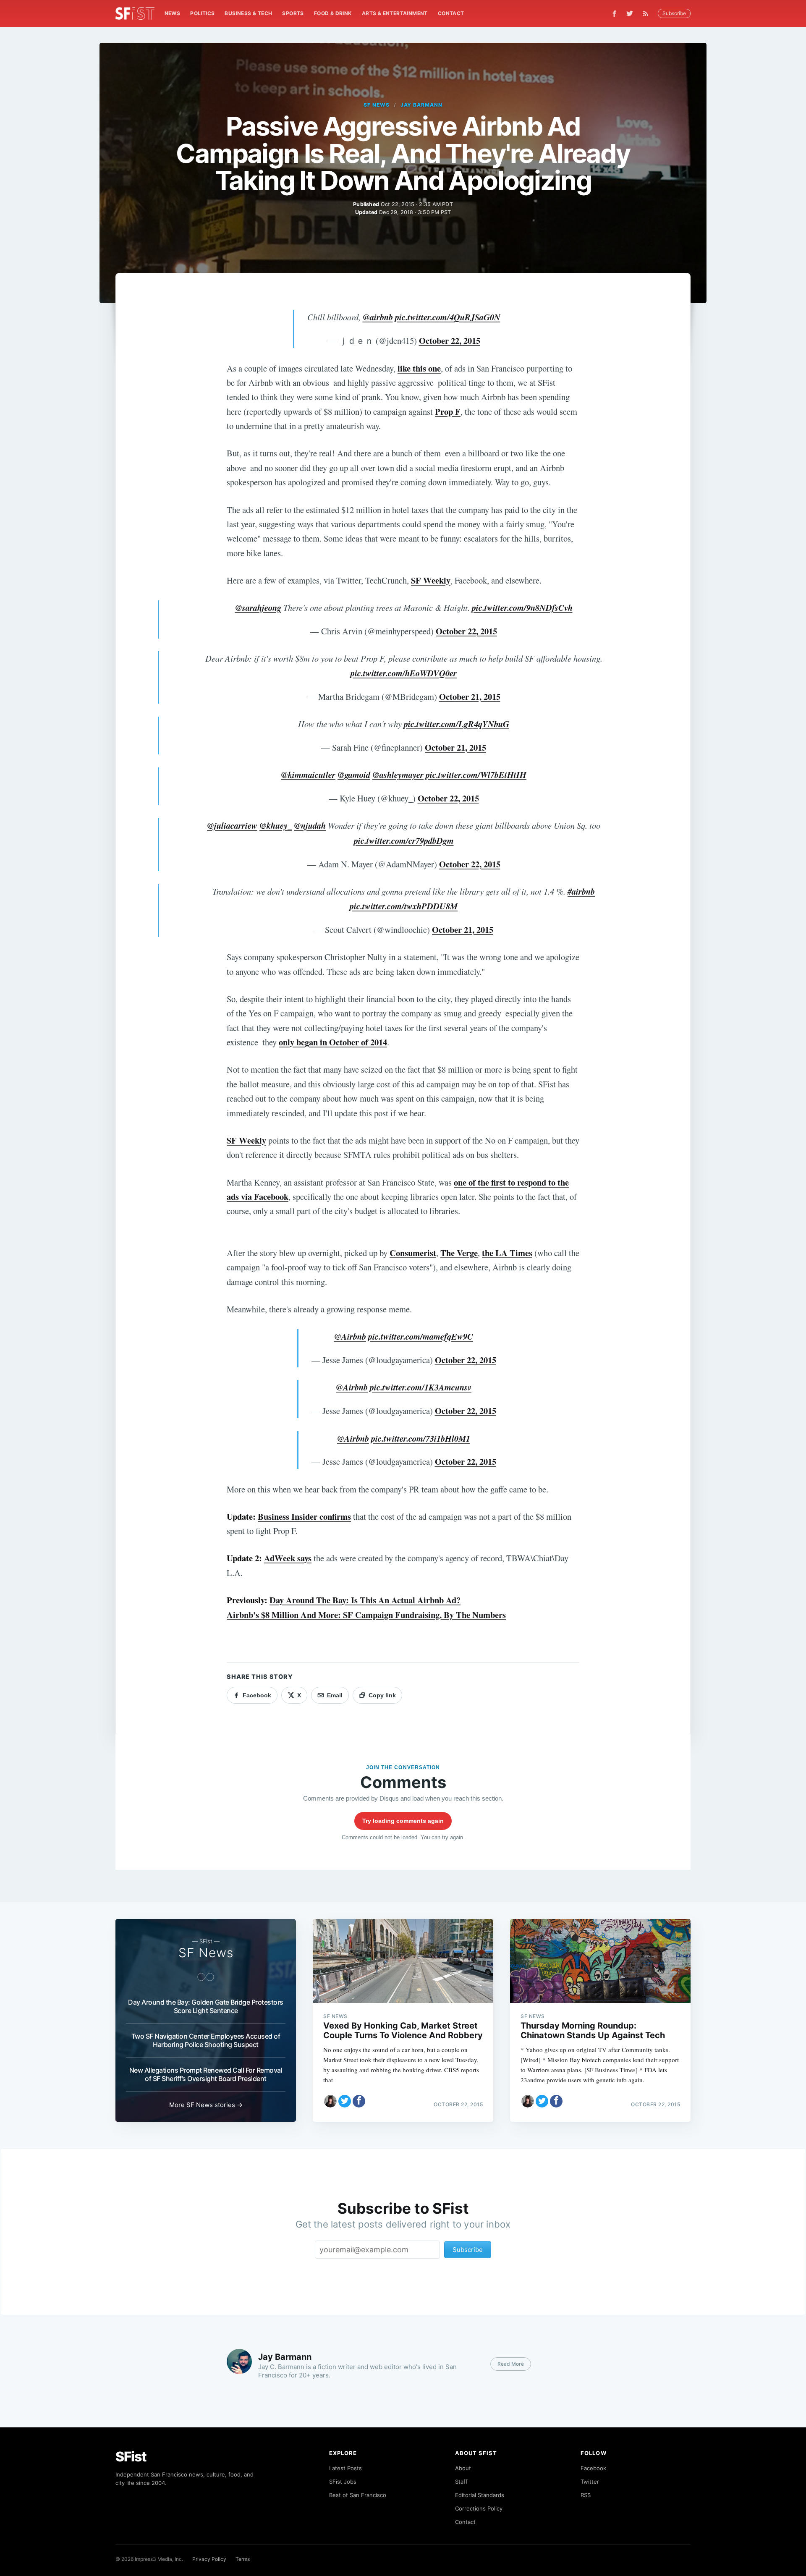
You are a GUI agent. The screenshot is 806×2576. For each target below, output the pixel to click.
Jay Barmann (422, 105)
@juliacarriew (232, 826)
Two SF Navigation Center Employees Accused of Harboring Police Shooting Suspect (206, 2040)
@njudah (310, 826)
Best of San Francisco (358, 2495)
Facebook (593, 2468)
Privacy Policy (209, 2559)
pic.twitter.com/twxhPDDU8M (404, 906)
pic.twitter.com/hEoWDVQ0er (404, 673)
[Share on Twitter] (345, 2101)
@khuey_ (276, 826)
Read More (511, 2364)
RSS (586, 2495)
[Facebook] (614, 14)
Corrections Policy (479, 2508)
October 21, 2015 (470, 696)
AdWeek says (288, 1558)
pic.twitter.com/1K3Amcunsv (421, 1387)
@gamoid (354, 775)
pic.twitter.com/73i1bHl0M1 (421, 1439)
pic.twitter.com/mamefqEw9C (421, 1336)
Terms (243, 2559)
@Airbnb (350, 1336)
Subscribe (674, 13)
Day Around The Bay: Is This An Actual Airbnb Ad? (365, 1600)
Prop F (448, 411)
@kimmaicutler (308, 775)
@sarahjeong (258, 608)
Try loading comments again (403, 1821)
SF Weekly (431, 580)
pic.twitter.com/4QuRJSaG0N (448, 317)
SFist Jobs (343, 2482)
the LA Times (507, 1253)
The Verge (459, 1253)
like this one (419, 368)
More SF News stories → (206, 2105)
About (463, 2468)
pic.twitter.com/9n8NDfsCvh (522, 608)
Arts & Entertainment (395, 13)
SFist (131, 2457)
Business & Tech (248, 13)
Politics (202, 13)
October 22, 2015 (450, 340)
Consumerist (413, 1253)
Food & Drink (333, 13)
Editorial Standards (480, 2495)
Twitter (590, 2482)
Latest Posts (345, 2468)
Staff (461, 2482)
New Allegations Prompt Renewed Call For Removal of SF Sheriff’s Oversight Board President (206, 2074)
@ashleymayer (398, 775)
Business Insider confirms (304, 1516)
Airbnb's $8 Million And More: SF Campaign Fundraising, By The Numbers (366, 1615)
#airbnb (581, 891)
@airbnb (378, 317)
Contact (451, 13)
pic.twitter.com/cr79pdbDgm (404, 841)
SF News (377, 105)
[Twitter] (630, 13)
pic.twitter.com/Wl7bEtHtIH (476, 775)
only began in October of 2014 (333, 1042)
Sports (293, 13)
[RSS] (648, 13)
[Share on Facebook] (359, 2101)
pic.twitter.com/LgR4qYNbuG (457, 724)
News (173, 13)
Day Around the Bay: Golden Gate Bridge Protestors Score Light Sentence (206, 2006)
